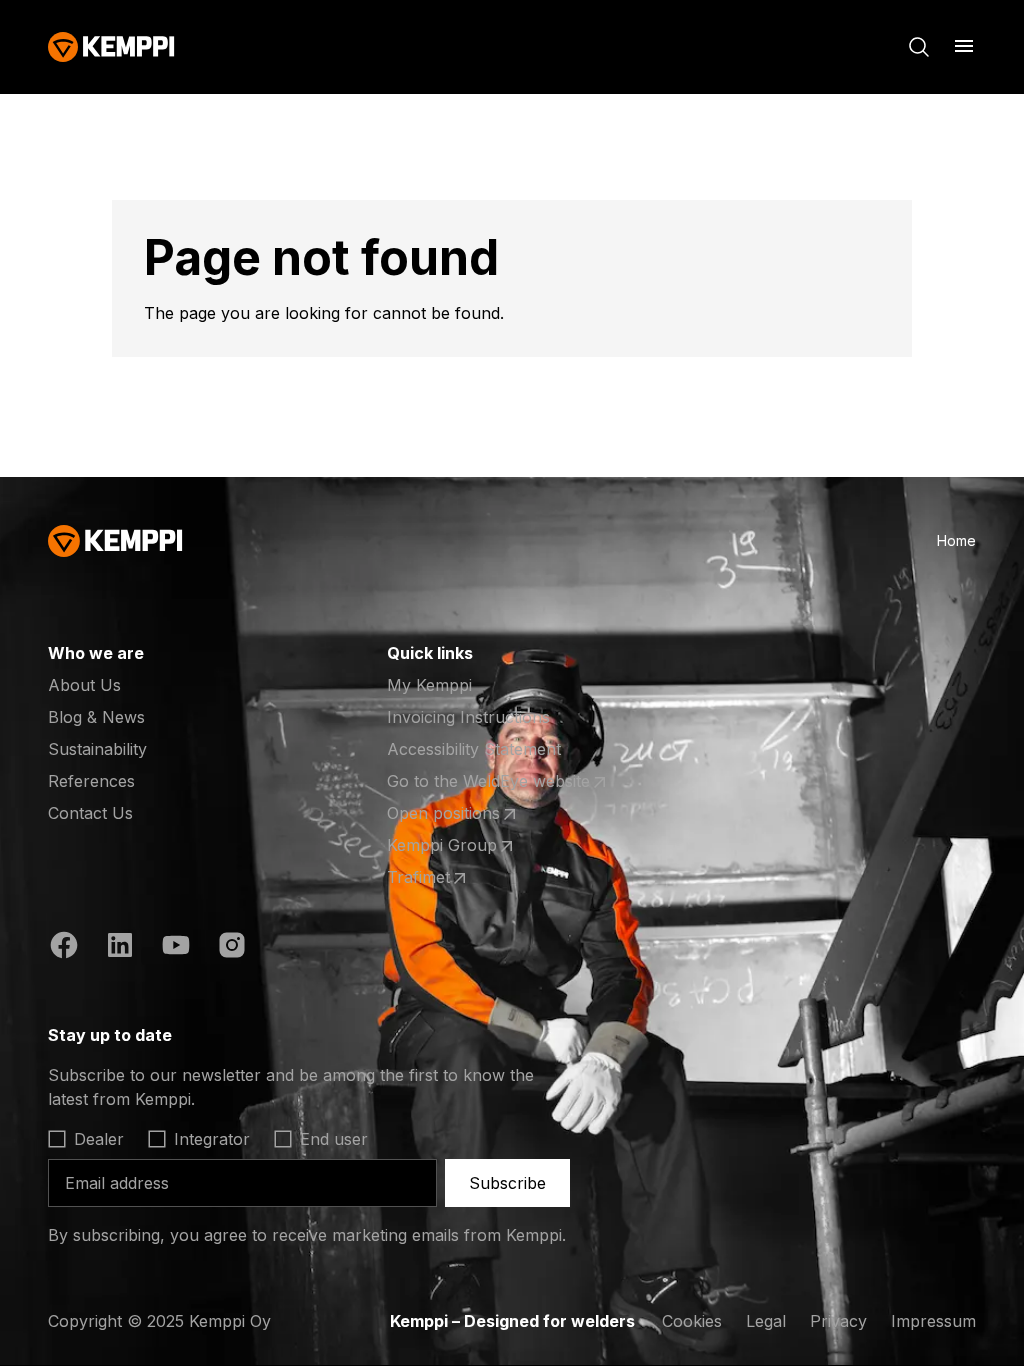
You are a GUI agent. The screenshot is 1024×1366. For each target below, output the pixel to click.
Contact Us (90, 813)
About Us (84, 685)
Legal (766, 1321)
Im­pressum (933, 1321)
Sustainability (97, 749)
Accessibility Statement (474, 749)
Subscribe (507, 1183)
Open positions (465, 814)
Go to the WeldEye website (488, 782)
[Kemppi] (111, 47)
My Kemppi (429, 685)
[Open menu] (964, 46)
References (91, 781)
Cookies (692, 1321)
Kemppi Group (465, 846)
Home (956, 540)
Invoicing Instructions (468, 717)
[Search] (919, 47)
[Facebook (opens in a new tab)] (64, 948)
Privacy (838, 1321)
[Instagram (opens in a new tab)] (232, 948)
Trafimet (465, 878)
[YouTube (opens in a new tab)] (176, 948)
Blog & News (96, 717)
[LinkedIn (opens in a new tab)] (120, 948)
